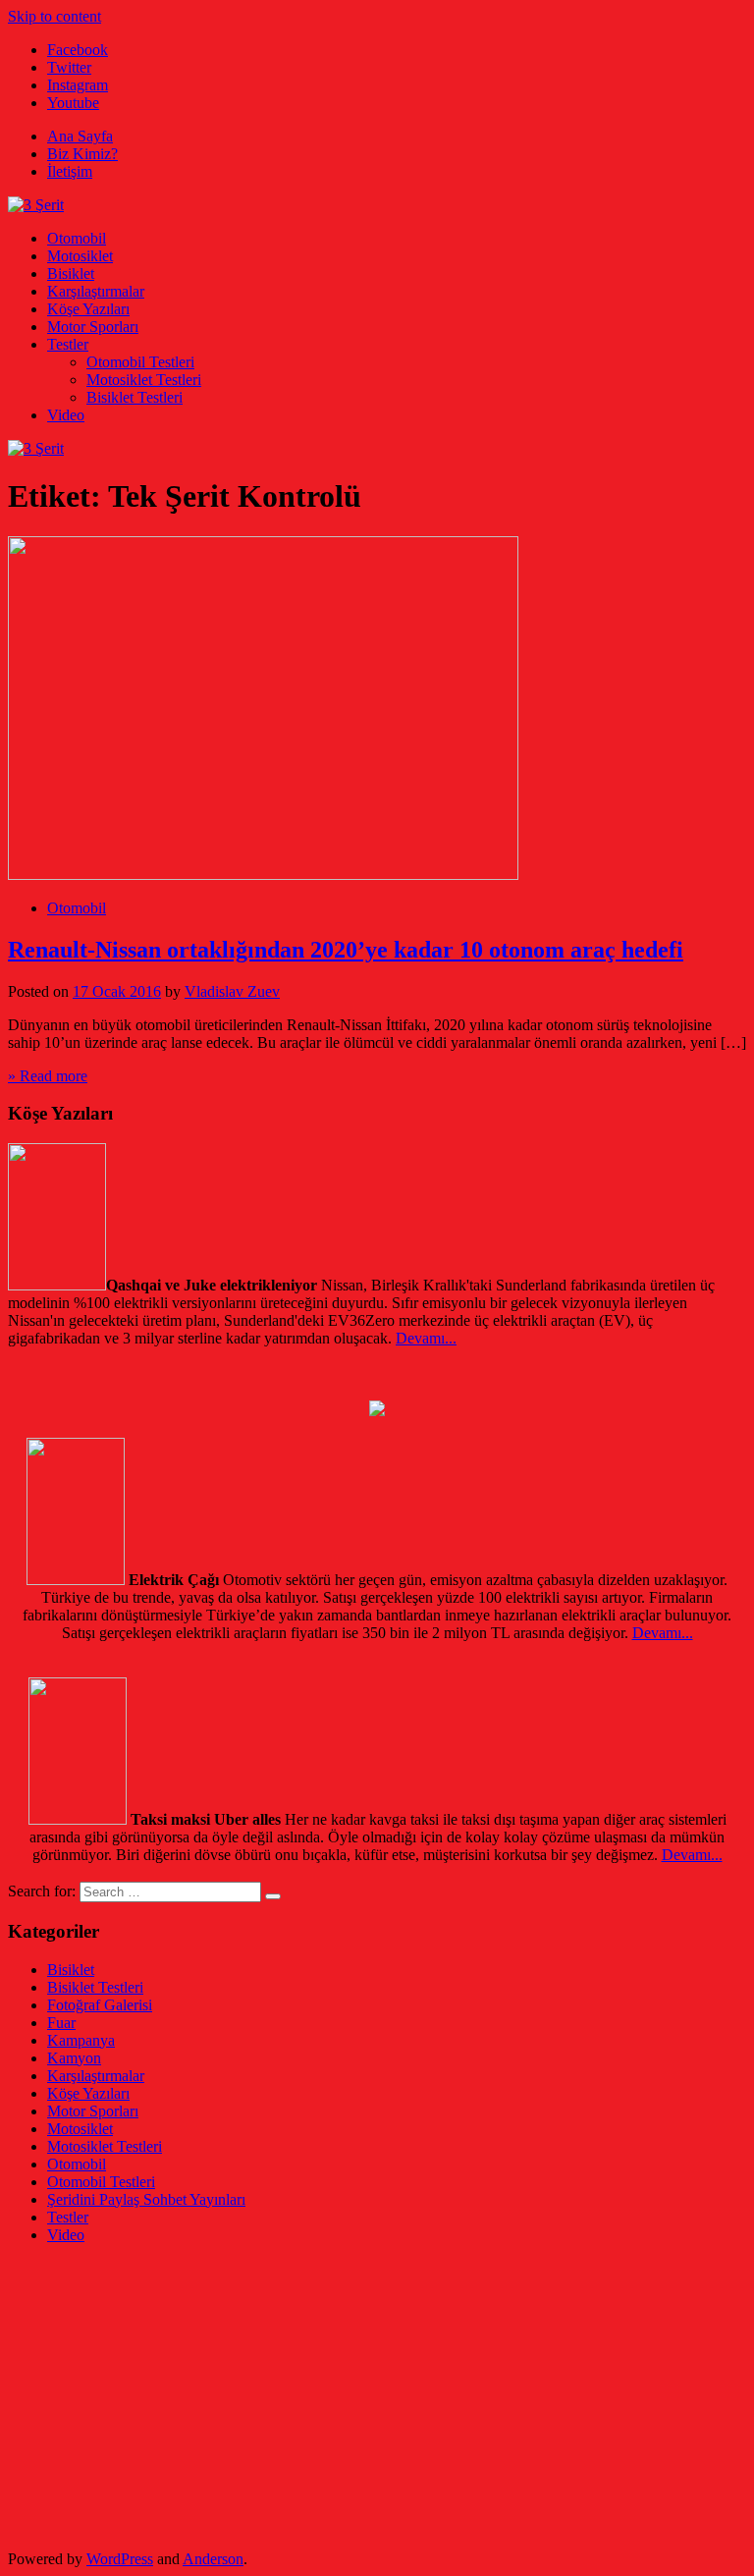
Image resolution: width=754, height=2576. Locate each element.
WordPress (120, 2559)
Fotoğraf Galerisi (100, 2005)
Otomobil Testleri (140, 362)
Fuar (61, 2023)
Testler (68, 344)
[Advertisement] (377, 2397)
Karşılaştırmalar (96, 291)
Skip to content (54, 16)
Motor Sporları (93, 327)
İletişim (70, 171)
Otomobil (77, 238)
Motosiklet (80, 256)
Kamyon (74, 2058)
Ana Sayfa (80, 136)
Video (66, 415)
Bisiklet (71, 274)
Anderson (213, 2559)
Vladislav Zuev (232, 991)
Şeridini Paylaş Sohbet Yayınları (146, 2199)
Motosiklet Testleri (144, 380)
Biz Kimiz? (82, 154)
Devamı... (426, 1338)
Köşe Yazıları (88, 309)
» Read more (48, 1076)
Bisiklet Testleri (135, 397)
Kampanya (81, 2040)
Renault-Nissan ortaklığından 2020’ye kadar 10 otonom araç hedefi (346, 950)
